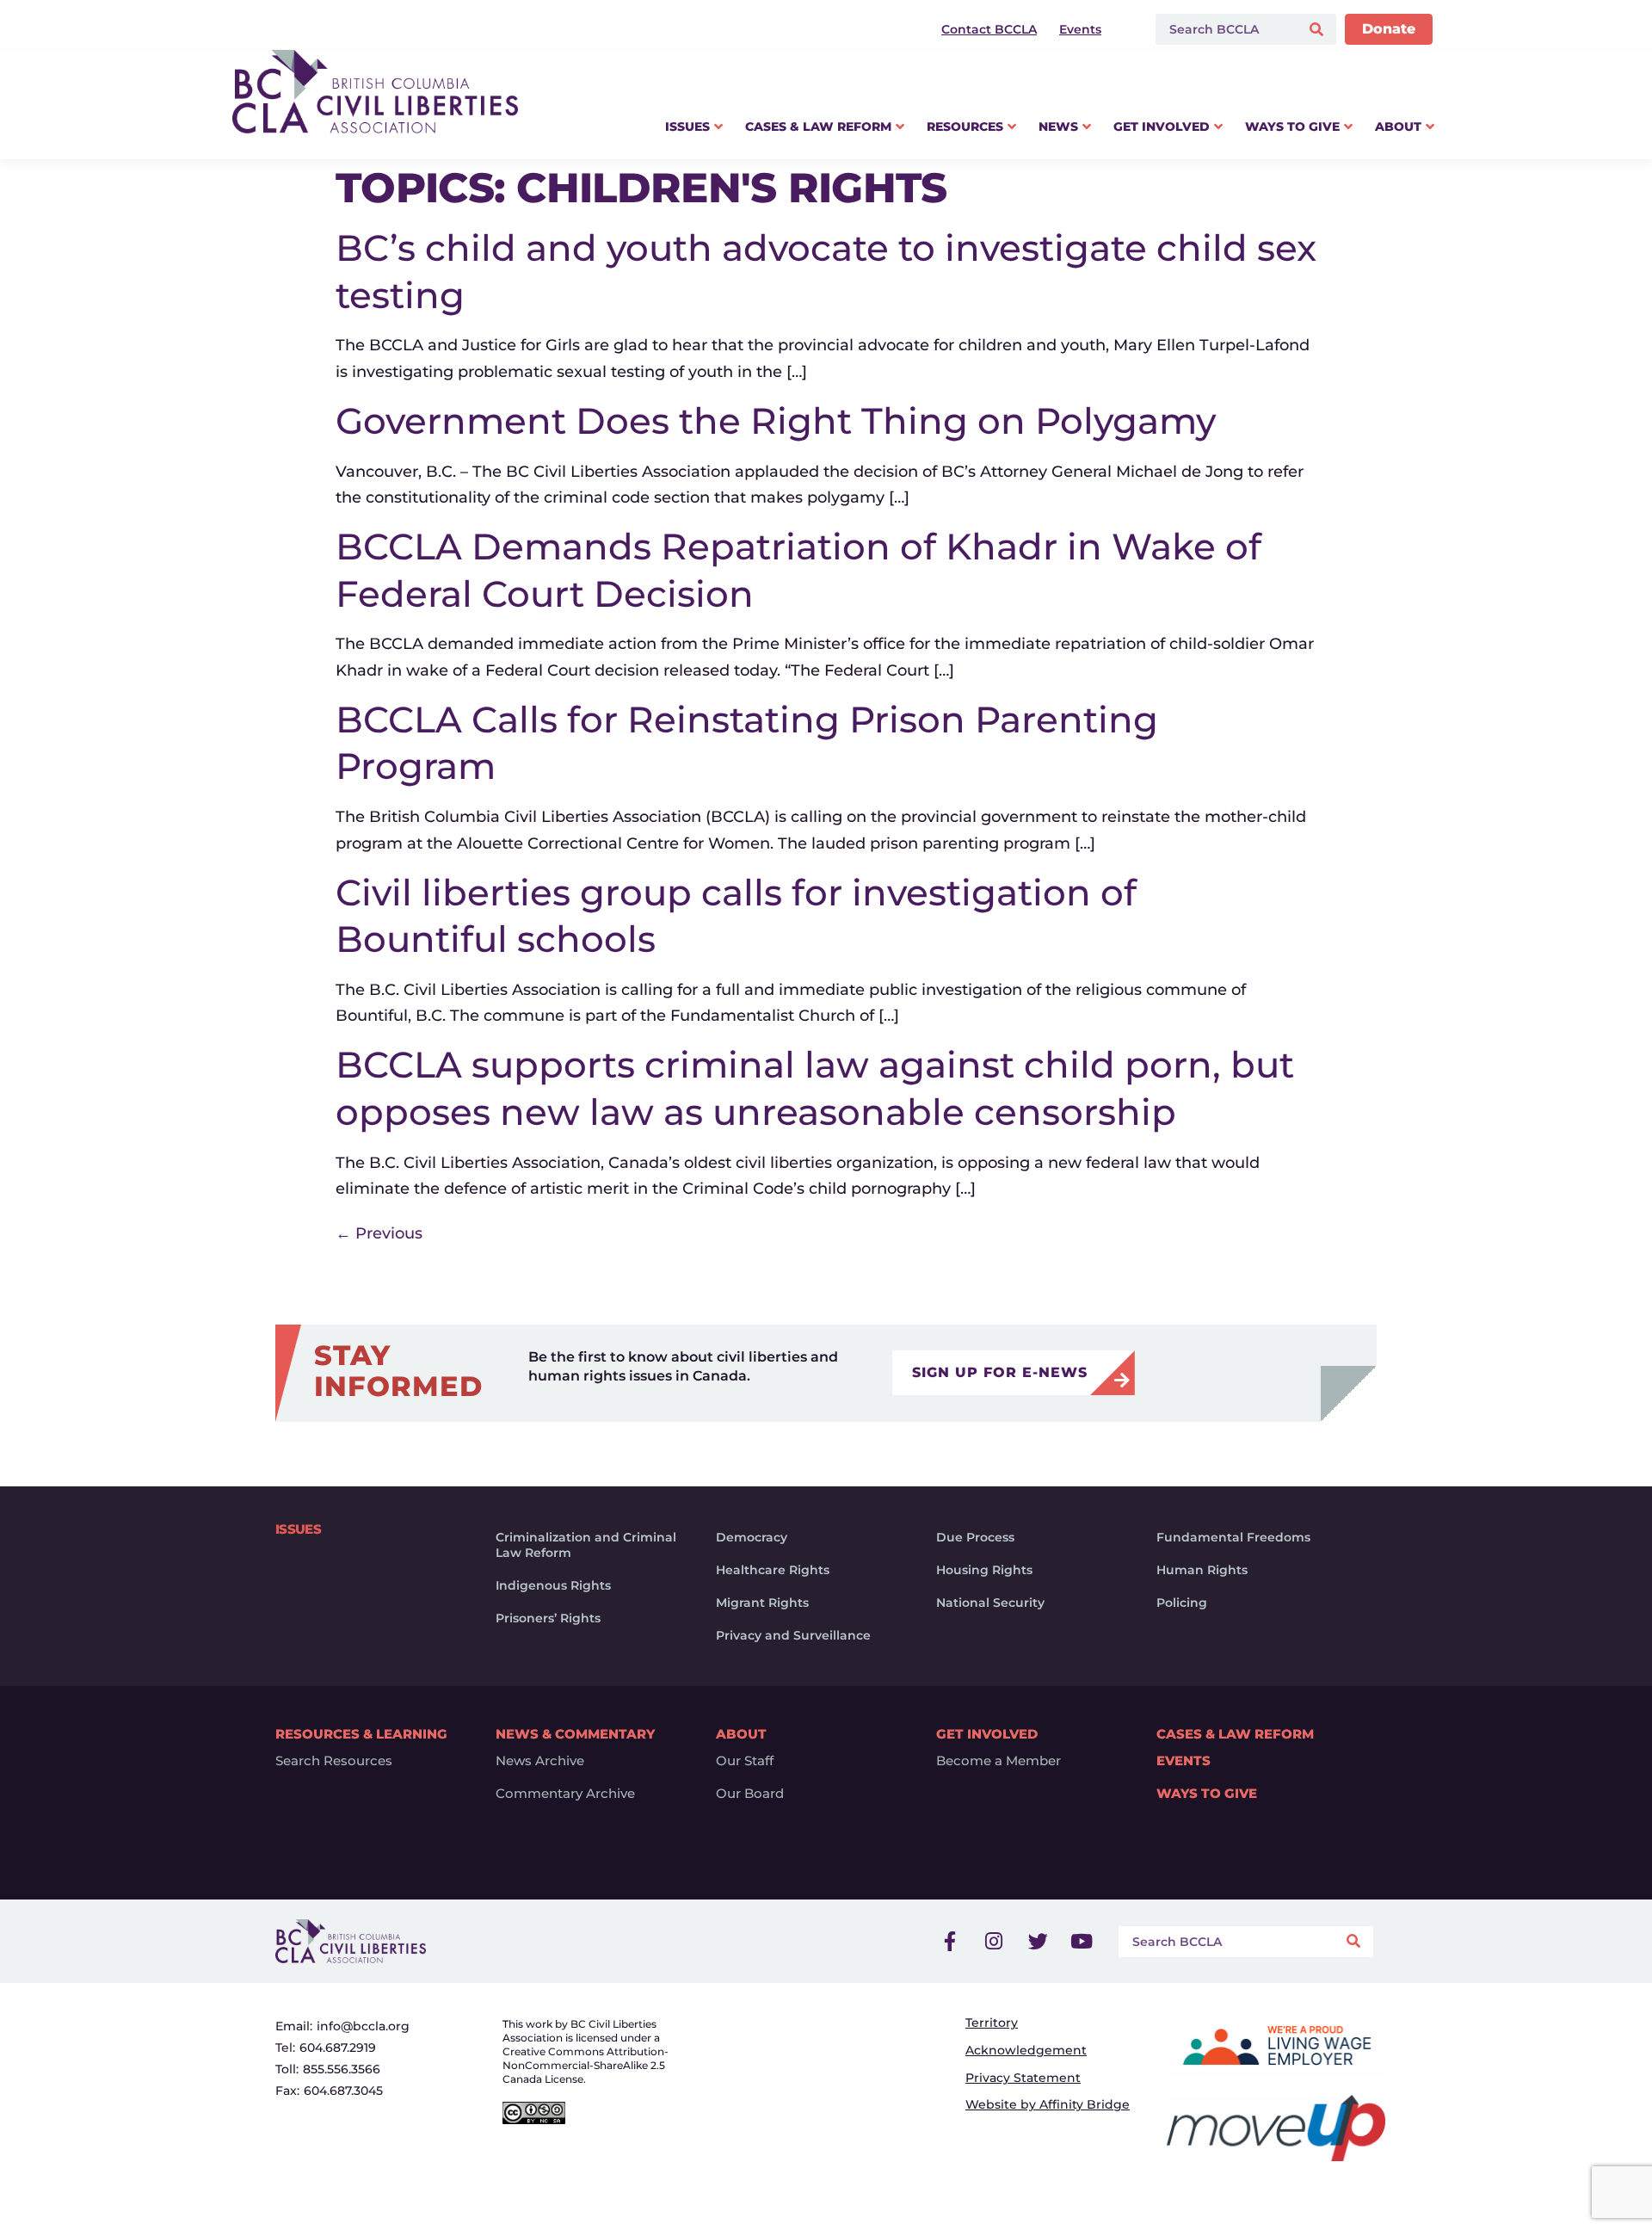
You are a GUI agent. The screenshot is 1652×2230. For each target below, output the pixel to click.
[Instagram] (994, 1942)
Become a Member (999, 1761)
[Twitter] (1038, 1942)
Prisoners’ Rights (548, 1618)
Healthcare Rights (773, 1570)
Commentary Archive (565, 1794)
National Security (990, 1603)
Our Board (750, 1794)
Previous (379, 1233)
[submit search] (1319, 30)
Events (1184, 1761)
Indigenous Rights (553, 1585)
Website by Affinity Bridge (1048, 2104)
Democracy (752, 1537)
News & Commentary (575, 1734)
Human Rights (1202, 1570)
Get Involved (987, 1734)
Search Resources (334, 1761)
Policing (1182, 1603)
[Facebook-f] (950, 1942)
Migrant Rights (762, 1603)
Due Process (975, 1537)
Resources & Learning (361, 1734)
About (741, 1734)
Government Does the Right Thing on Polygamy (776, 421)
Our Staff (745, 1761)
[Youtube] (1082, 1942)
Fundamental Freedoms (1233, 1537)
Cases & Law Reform (1235, 1734)
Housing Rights (984, 1570)
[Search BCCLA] (1224, 29)
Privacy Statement (1023, 2078)
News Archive (540, 1761)
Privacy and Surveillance (793, 1635)
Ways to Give (1207, 1794)
